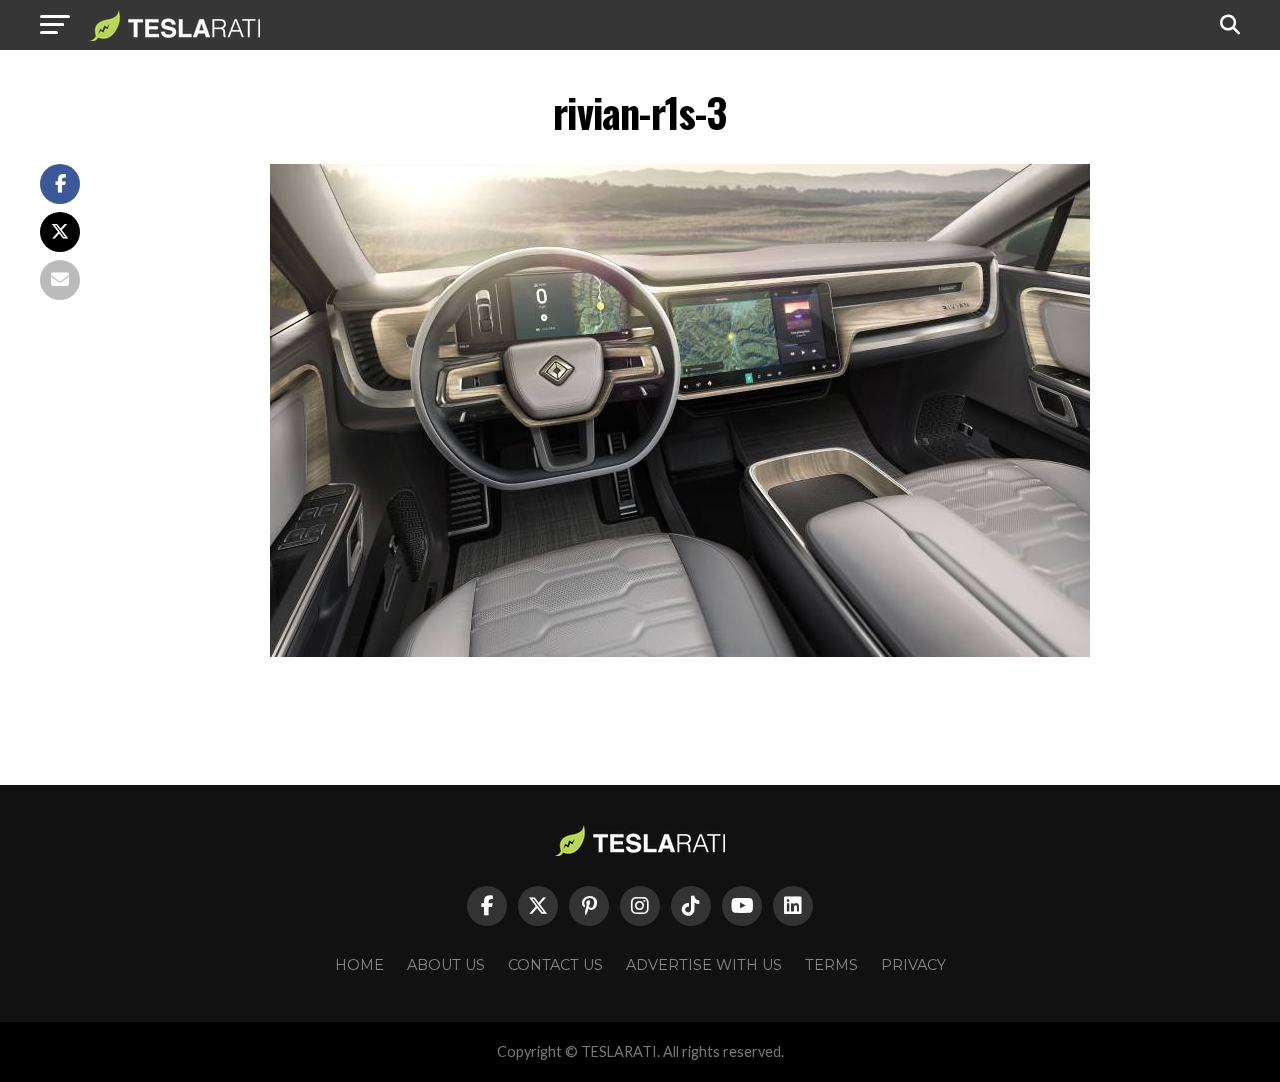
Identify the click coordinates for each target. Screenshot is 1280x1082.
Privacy (913, 965)
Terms (831, 965)
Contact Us (555, 965)
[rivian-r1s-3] (680, 651)
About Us (446, 965)
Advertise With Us (704, 965)
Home (359, 965)
